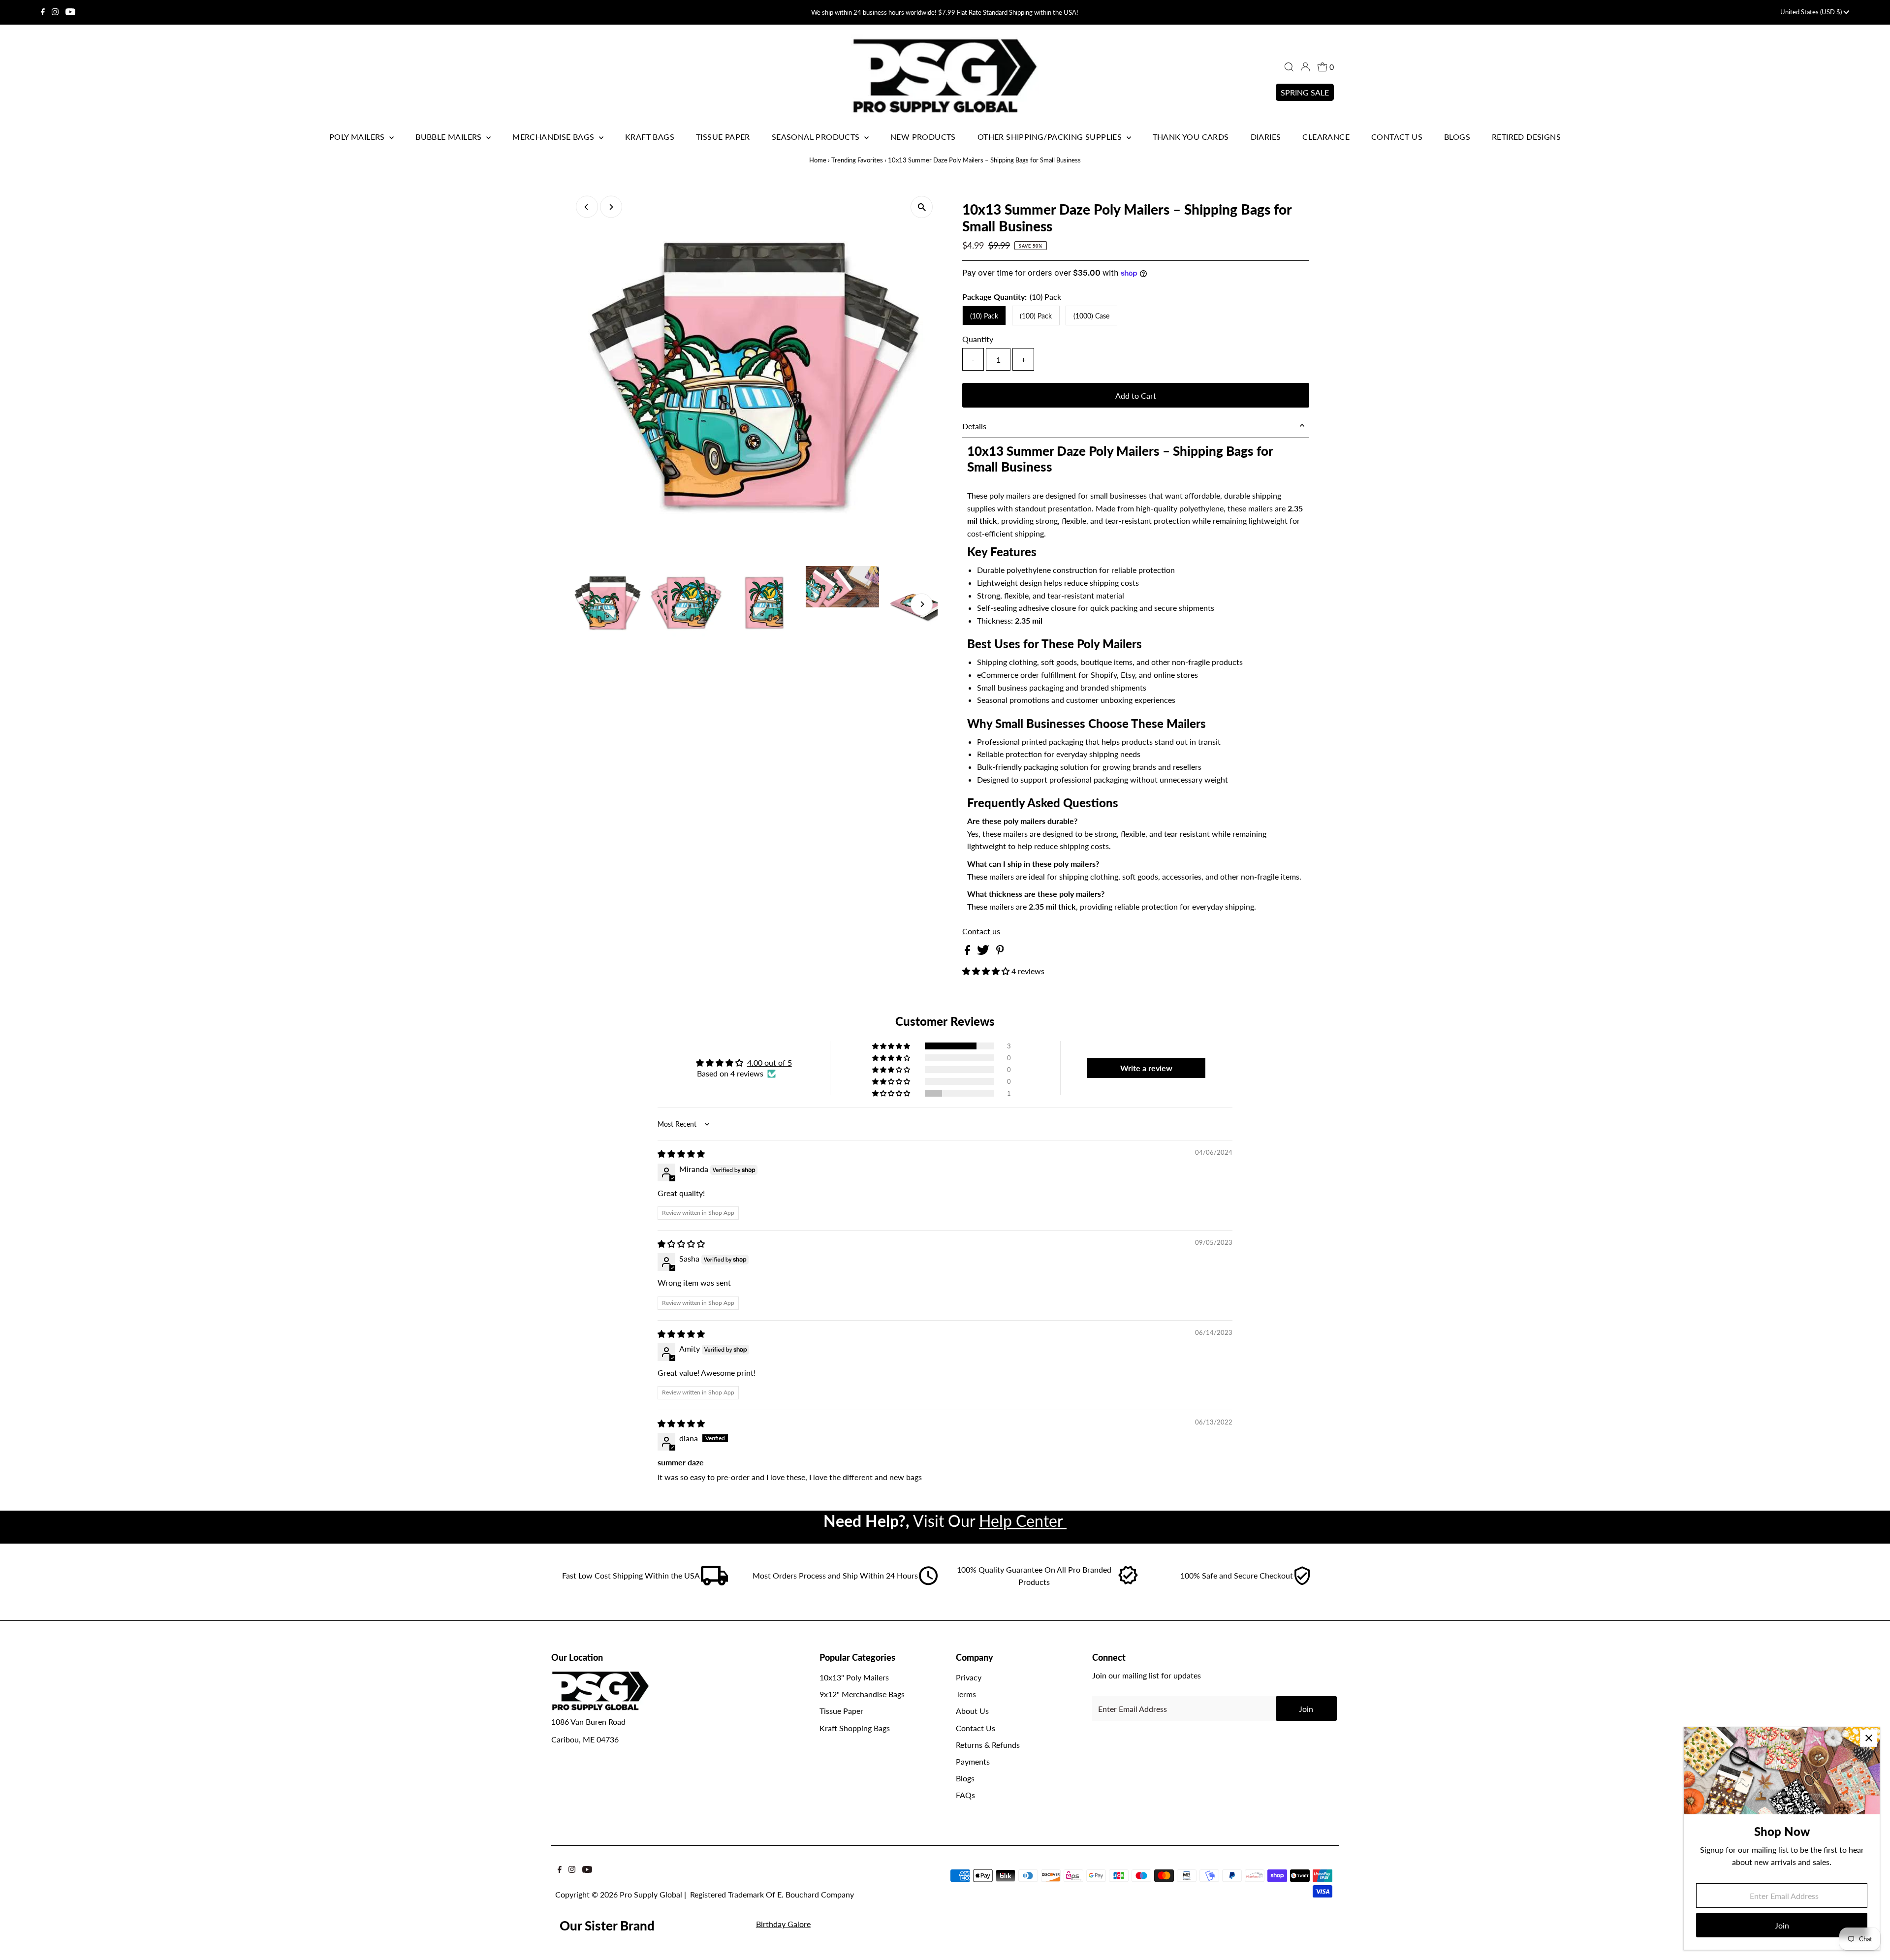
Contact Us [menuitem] (1397, 137)
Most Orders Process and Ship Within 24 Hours (835, 1575)
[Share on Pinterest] (1000, 952)
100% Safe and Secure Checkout (1237, 1575)
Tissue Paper (841, 1711)
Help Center (1023, 1521)
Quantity (978, 339)
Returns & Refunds (988, 1745)
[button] (987, 971)
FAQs (965, 1795)
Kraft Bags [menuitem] (650, 137)
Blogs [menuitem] (1457, 137)
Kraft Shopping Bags (855, 1728)
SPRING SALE (1305, 92)
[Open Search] (1289, 67)
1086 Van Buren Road (588, 1722)
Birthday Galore (783, 1924)
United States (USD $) (1812, 12)
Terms (966, 1694)
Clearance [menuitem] (1326, 137)
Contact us (981, 931)
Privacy (969, 1677)
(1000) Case (1091, 316)
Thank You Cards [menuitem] (1191, 137)
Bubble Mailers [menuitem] (450, 137)
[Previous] (587, 207)
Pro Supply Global (651, 1894)
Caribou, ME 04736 (585, 1739)
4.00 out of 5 (770, 1062)
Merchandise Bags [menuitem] (554, 137)
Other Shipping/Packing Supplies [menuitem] (1051, 137)
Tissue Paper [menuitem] (723, 137)
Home (818, 160)
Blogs (965, 1778)
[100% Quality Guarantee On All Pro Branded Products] (1129, 1582)
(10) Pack (984, 316)
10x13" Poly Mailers (854, 1677)
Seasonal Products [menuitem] (817, 137)
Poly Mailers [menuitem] (358, 137)
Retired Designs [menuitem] (1526, 137)
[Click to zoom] (922, 207)
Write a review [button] (1146, 1068)
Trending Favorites (857, 160)
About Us (972, 1711)
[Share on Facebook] (968, 952)
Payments (973, 1761)
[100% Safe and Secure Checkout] (1302, 1582)
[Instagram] (55, 12)
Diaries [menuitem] (1266, 137)
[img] (681, 1154)
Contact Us (976, 1728)
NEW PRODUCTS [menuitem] (923, 137)
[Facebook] (43, 12)
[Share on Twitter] (984, 952)
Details (974, 426)
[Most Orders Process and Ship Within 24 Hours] (928, 1582)
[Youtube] (70, 12)
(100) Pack (1036, 316)
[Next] (611, 207)
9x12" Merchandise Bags (862, 1694)
